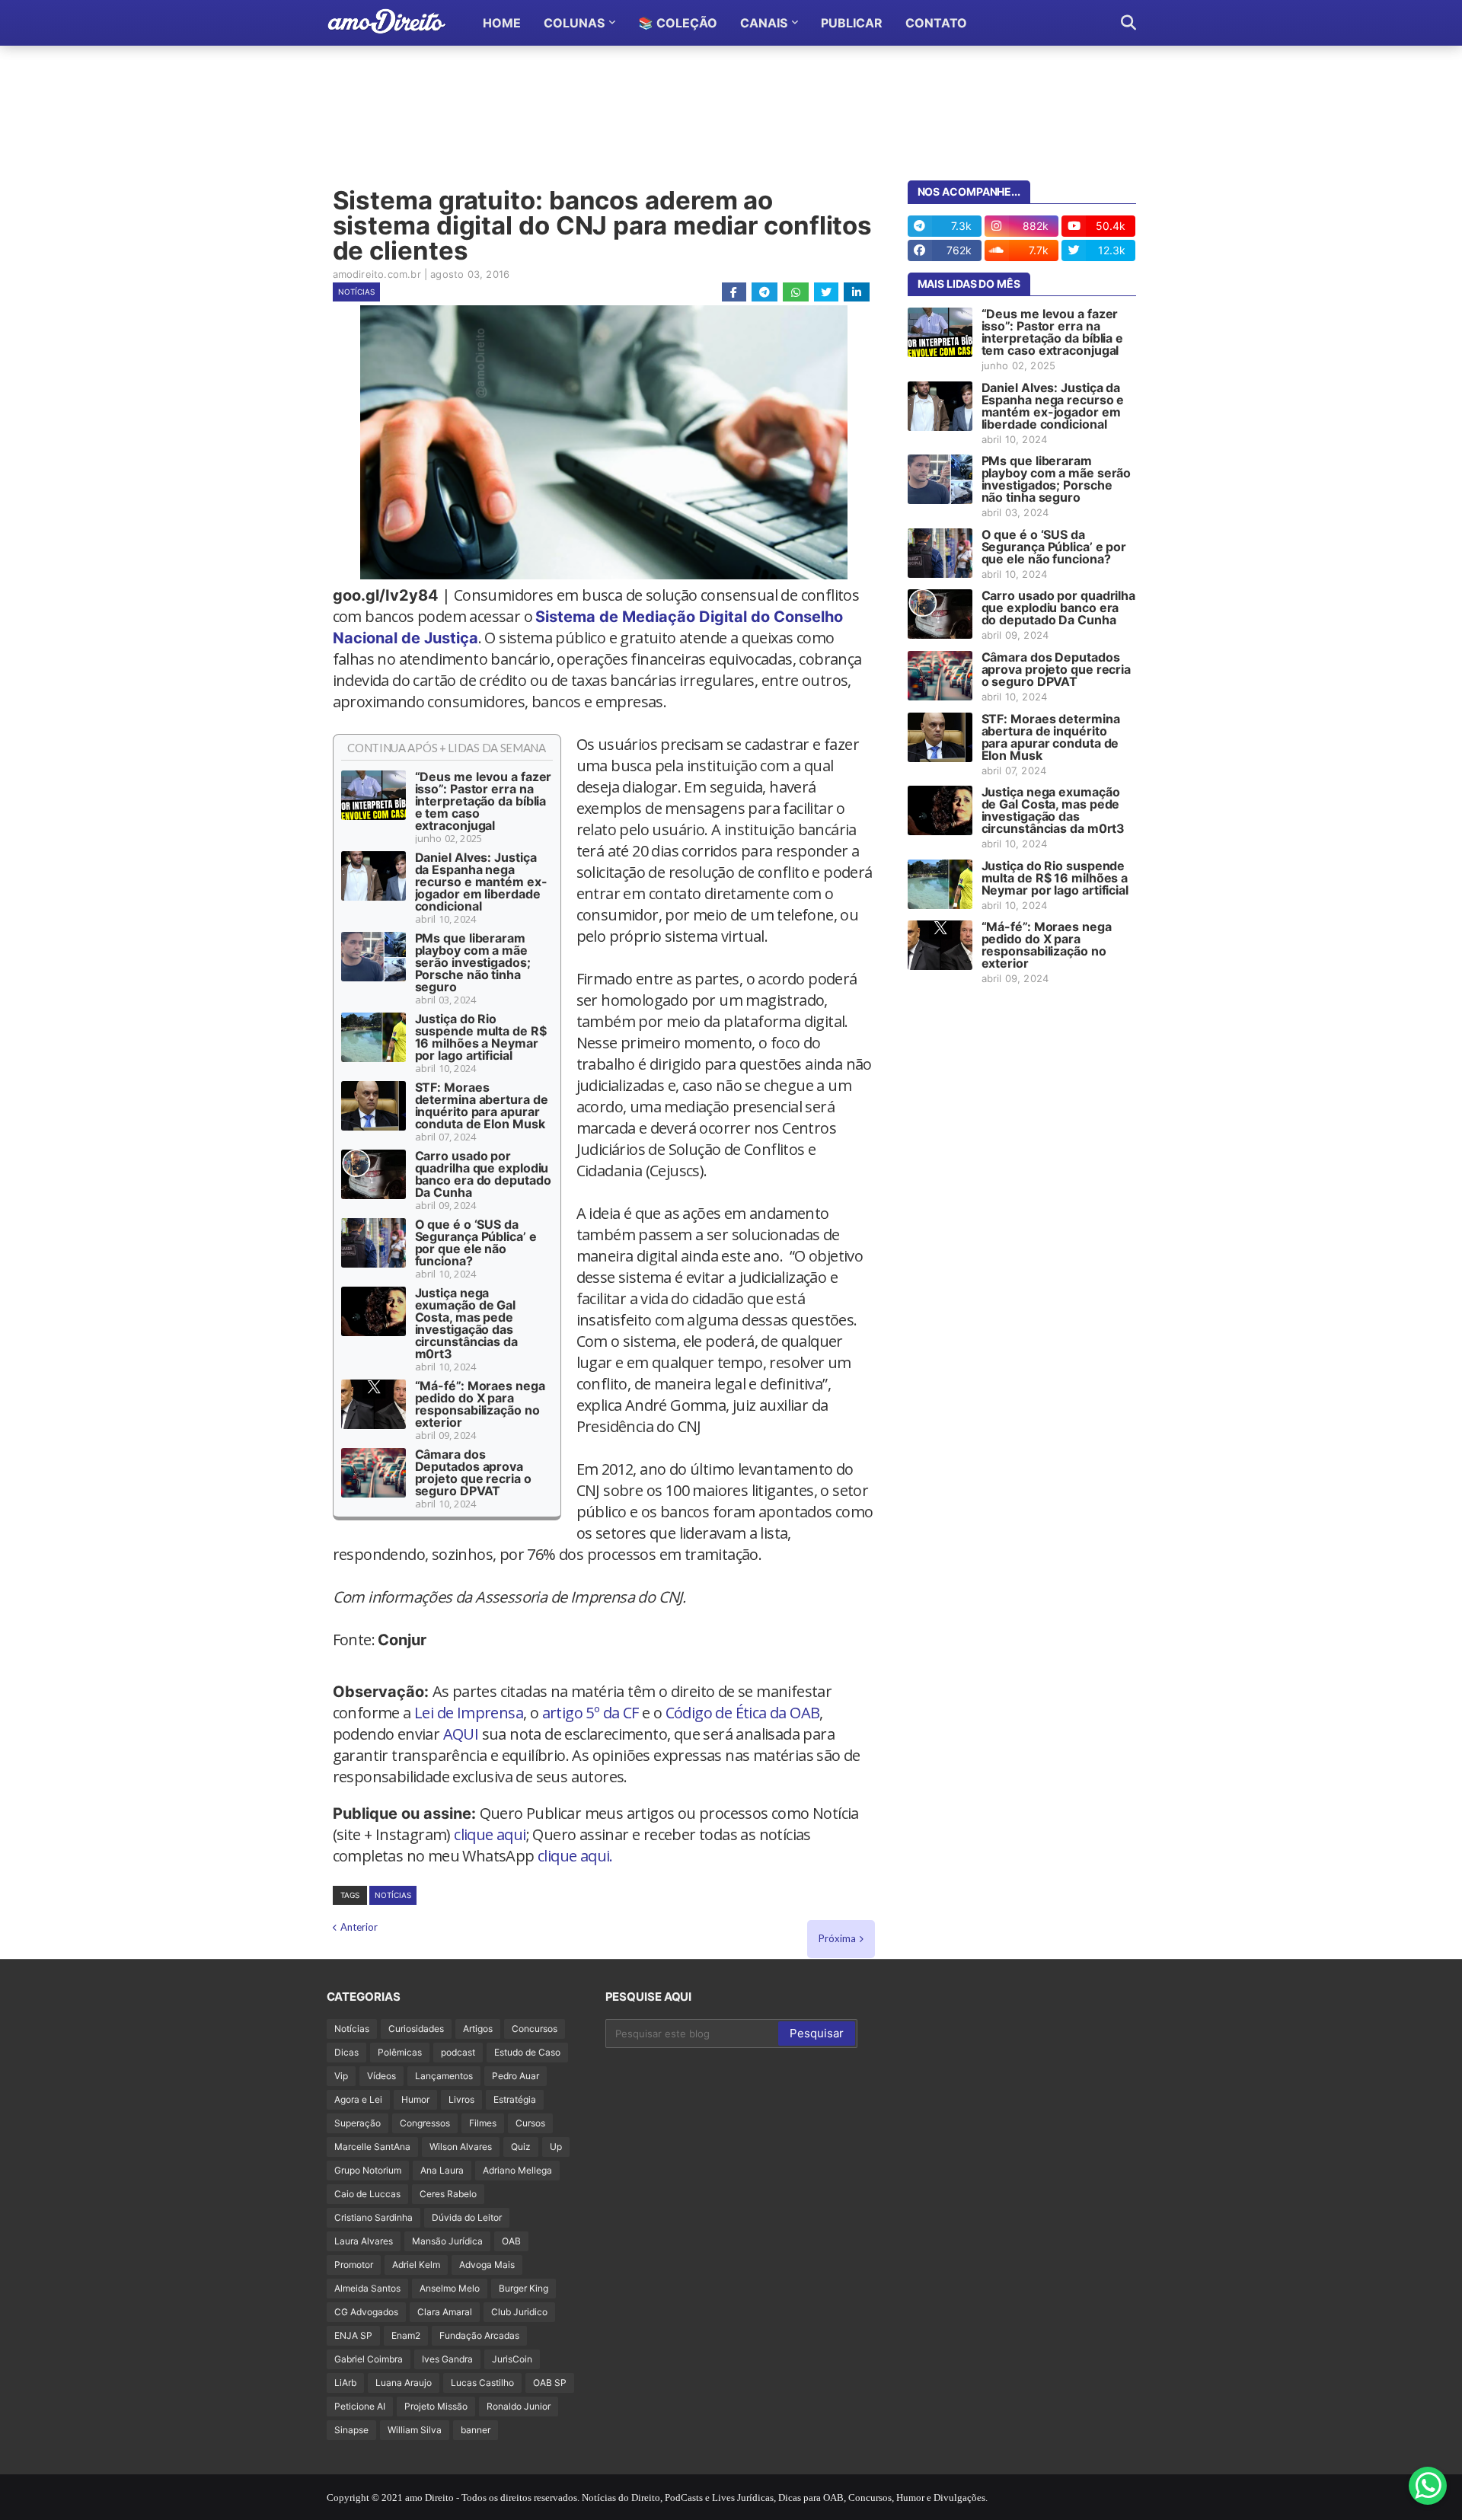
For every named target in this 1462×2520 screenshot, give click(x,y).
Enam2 (406, 2335)
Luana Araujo (404, 2383)
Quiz (521, 2147)
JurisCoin (512, 2359)
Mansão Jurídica (447, 2241)
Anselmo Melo (450, 2288)
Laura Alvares (364, 2241)
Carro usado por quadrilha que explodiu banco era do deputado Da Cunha (483, 1174)
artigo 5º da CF (591, 1713)
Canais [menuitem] (764, 23)
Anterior (359, 1927)
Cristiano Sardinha (373, 2217)
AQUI (461, 1734)
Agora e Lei (358, 2099)
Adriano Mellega (517, 2170)
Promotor (354, 2265)
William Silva (415, 2430)
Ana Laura (442, 2170)
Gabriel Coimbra (369, 2359)
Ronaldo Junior (519, 2406)
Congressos (425, 2123)
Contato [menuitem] (936, 23)
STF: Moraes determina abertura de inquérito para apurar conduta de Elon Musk (482, 1105)
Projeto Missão (436, 2406)
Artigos (478, 2029)
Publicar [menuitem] (852, 23)
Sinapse (351, 2430)
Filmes (483, 2123)
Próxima (837, 1938)
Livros (461, 2099)
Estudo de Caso (527, 2052)
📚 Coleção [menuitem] (678, 23)
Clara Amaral (445, 2312)
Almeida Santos (367, 2288)
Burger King (524, 2288)
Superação (358, 2123)
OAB (511, 2241)
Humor (415, 2099)
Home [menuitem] (502, 23)
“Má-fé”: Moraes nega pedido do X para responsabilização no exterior (480, 1404)
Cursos (530, 2123)
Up (556, 2147)
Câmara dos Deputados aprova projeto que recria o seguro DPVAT (473, 1472)
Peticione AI (360, 2406)
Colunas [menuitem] (574, 23)
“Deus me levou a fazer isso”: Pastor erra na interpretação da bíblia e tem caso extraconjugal (484, 801)
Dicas (346, 2052)
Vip (341, 2076)
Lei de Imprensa (469, 1713)
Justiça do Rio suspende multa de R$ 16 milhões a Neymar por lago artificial (481, 1037)
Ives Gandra (447, 2359)
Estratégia (515, 2099)
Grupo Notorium (368, 2170)
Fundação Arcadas (479, 2335)
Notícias (356, 292)
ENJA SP (353, 2335)
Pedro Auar (516, 2076)
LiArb (345, 2383)
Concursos (535, 2029)
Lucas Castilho (482, 2383)
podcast (458, 2052)
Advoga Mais (487, 2265)
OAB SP (550, 2383)
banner (476, 2430)
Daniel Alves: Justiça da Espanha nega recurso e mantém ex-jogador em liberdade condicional (481, 882)
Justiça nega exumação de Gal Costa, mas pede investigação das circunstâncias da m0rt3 (466, 1323)
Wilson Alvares (461, 2147)
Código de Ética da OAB (743, 1713)
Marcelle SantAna (372, 2147)
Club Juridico (519, 2312)
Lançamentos (444, 2076)
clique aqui (490, 1834)
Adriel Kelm (416, 2265)
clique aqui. (575, 1856)
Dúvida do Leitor (467, 2217)
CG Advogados (366, 2312)
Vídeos (381, 2076)
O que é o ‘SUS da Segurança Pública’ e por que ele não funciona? (476, 1242)
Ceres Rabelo (448, 2194)
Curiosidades (416, 2029)
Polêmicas (400, 2052)
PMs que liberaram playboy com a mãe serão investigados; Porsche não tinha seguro (473, 962)
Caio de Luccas (367, 2194)
